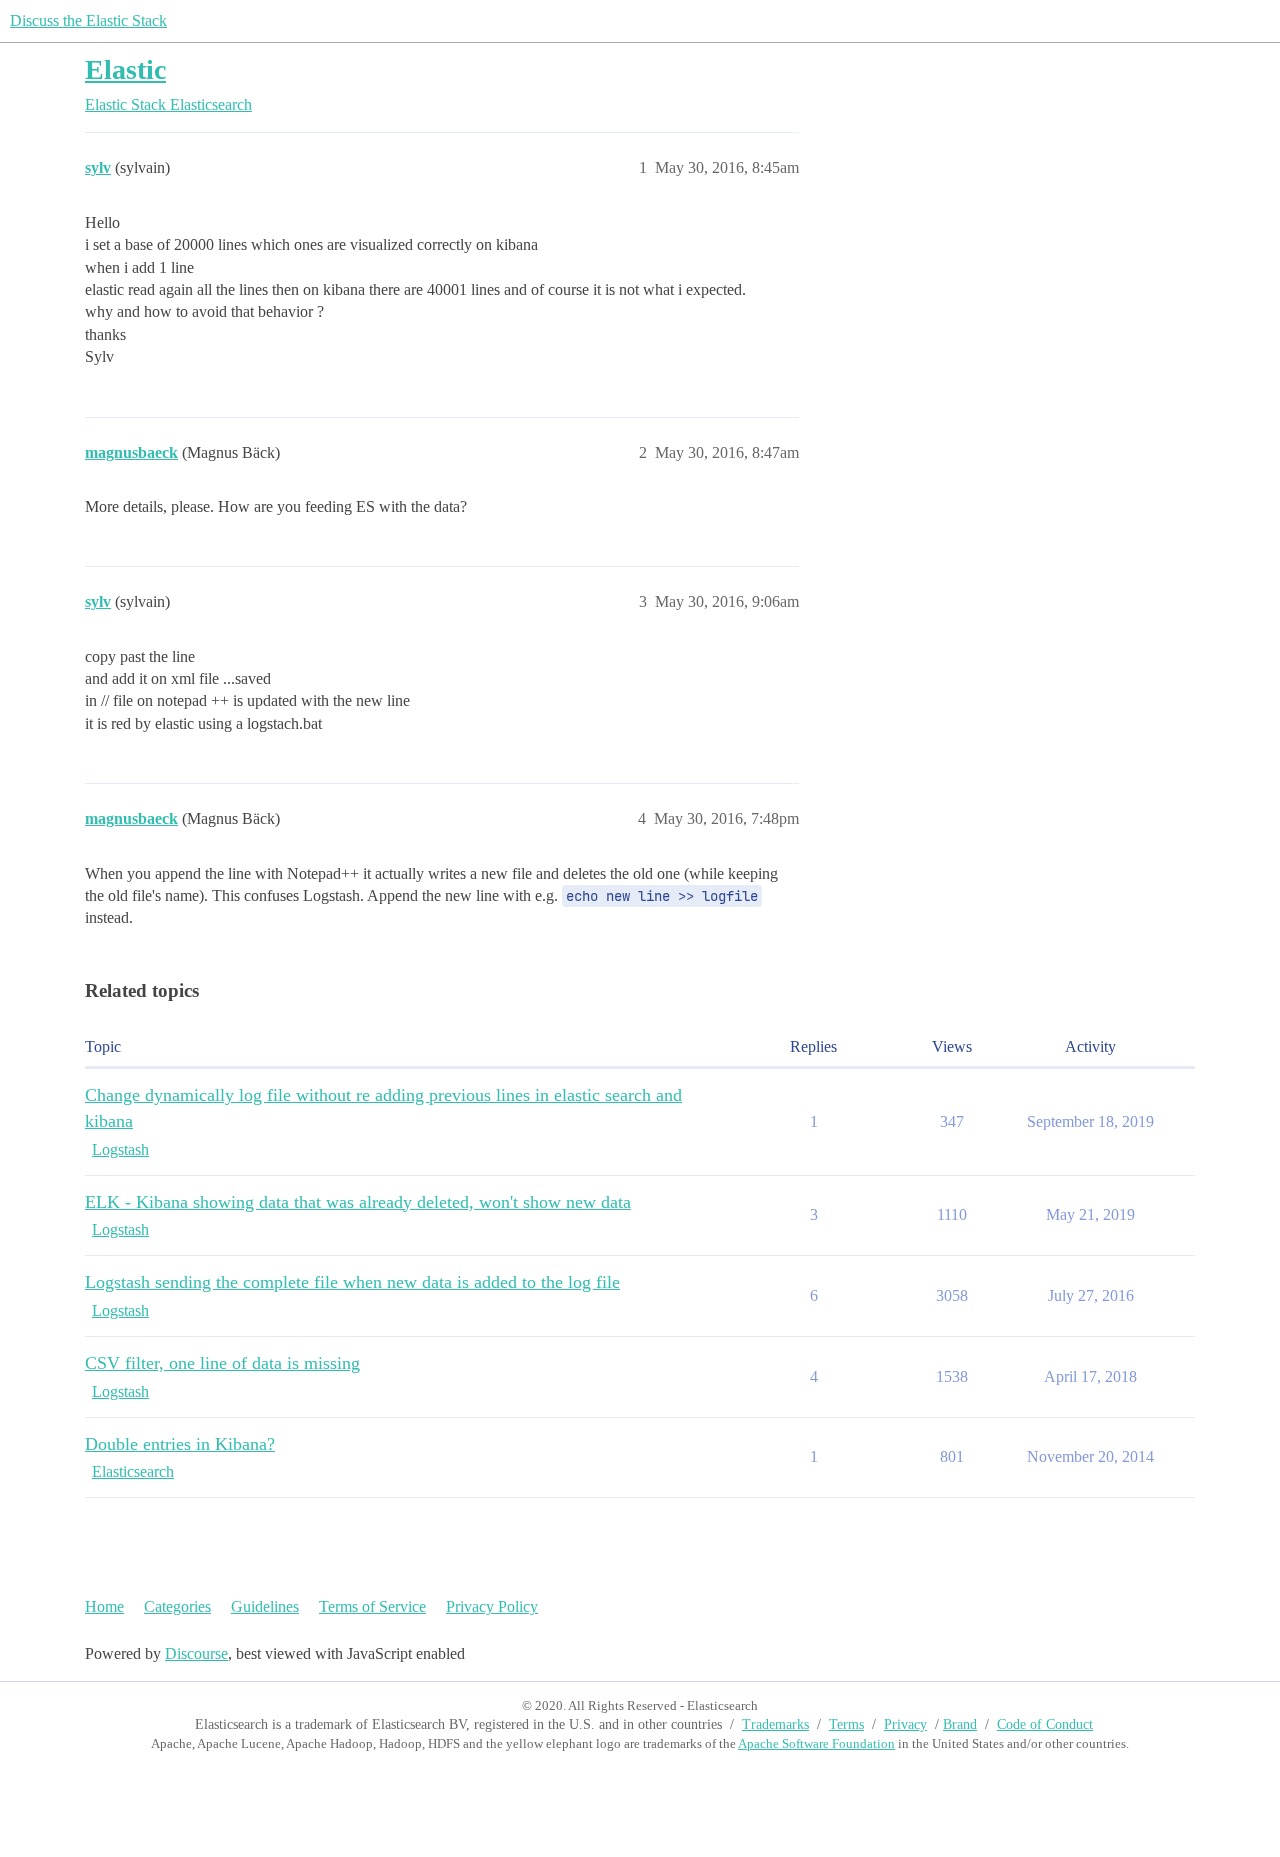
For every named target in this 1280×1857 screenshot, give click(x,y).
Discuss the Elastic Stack (88, 20)
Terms (846, 1724)
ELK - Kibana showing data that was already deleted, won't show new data (358, 1202)
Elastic (125, 69)
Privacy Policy (492, 1606)
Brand (960, 1724)
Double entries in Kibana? (180, 1444)
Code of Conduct (1045, 1724)
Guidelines (265, 1606)
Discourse (196, 1653)
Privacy (905, 1724)
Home (104, 1606)
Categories (177, 1606)
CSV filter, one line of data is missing (222, 1363)
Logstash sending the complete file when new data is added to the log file (352, 1282)
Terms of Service (372, 1606)
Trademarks (775, 1724)
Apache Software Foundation (816, 1743)
